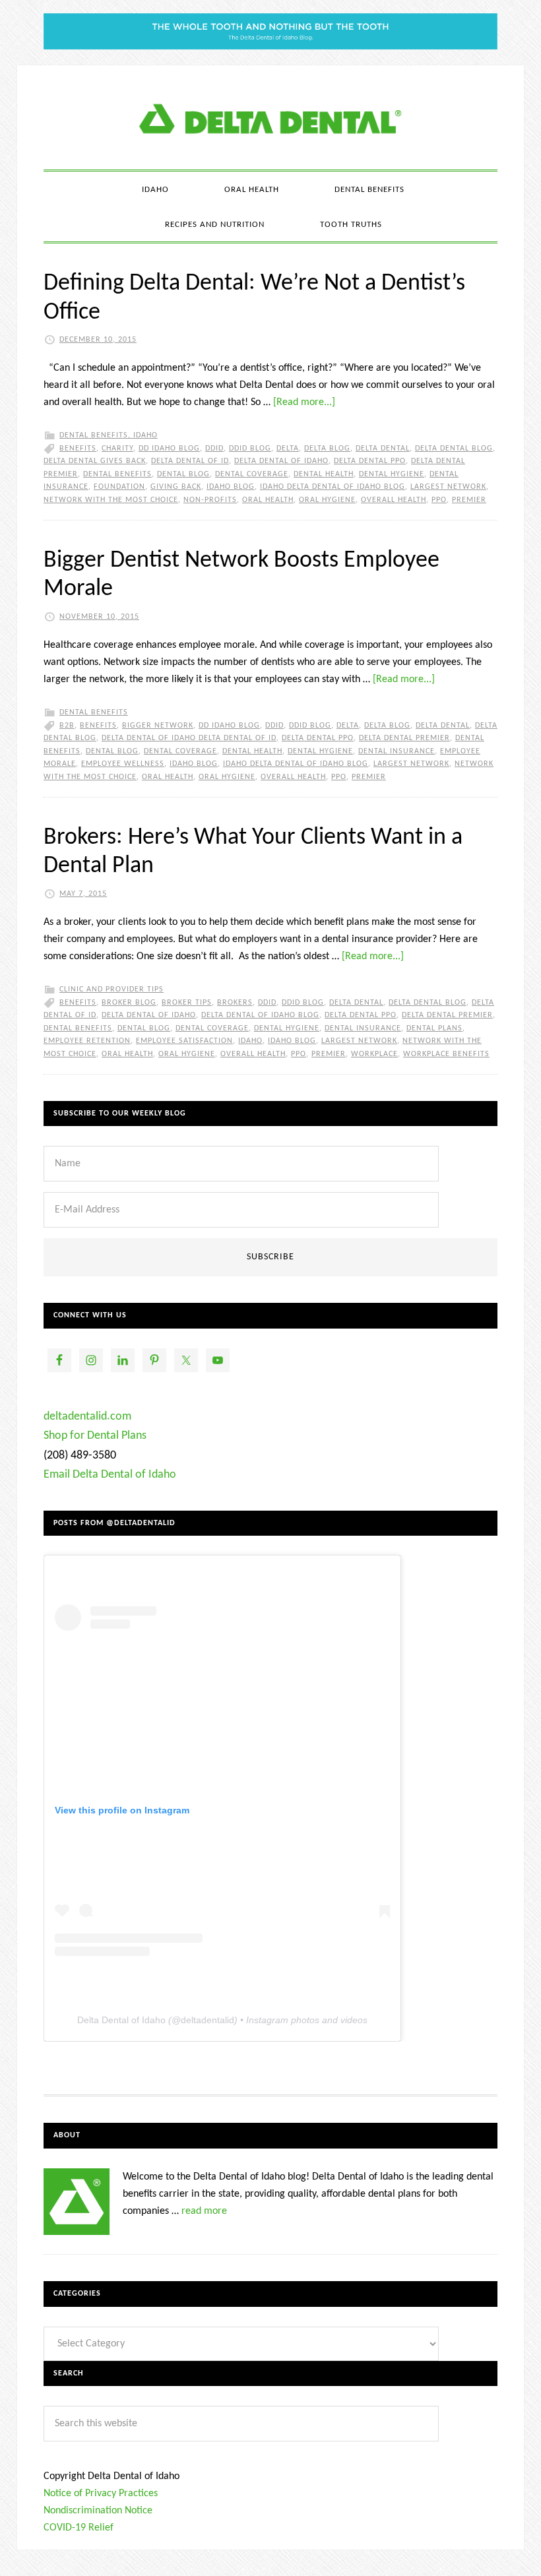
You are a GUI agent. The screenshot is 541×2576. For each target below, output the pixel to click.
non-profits (210, 500)
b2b (67, 726)
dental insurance (397, 751)
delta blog (327, 449)
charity (117, 449)
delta (288, 449)
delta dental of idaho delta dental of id (189, 738)
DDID (214, 449)
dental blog (183, 474)
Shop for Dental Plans (95, 1436)
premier (469, 500)
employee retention (87, 1041)
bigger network (158, 726)
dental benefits (117, 474)
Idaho (145, 435)
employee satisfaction (184, 1041)
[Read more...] (304, 402)
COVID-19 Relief (79, 2528)
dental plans (434, 1028)
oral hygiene (327, 500)
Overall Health (394, 500)
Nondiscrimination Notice (98, 2511)
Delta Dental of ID (190, 461)
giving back (176, 487)
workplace (374, 1054)
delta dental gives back (95, 461)
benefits (78, 449)
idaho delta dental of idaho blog (333, 487)
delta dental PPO (370, 461)
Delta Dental (383, 449)
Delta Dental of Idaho (281, 461)
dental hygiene (392, 474)
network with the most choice (111, 500)
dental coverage (252, 474)
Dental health (324, 474)
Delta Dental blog (454, 449)
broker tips (187, 1003)
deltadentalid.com (87, 1417)
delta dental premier (404, 738)
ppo (439, 500)
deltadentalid (207, 2020)
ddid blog (250, 449)
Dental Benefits (94, 435)
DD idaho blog (169, 449)
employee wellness (123, 764)
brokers (235, 1003)
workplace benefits (446, 1054)
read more (204, 2211)
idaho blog (231, 487)
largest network (448, 487)
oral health (268, 500)
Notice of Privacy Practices (101, 2494)
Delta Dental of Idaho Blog (270, 117)
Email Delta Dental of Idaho (110, 1475)
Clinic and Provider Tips (111, 990)
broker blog (129, 1003)
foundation (119, 487)
